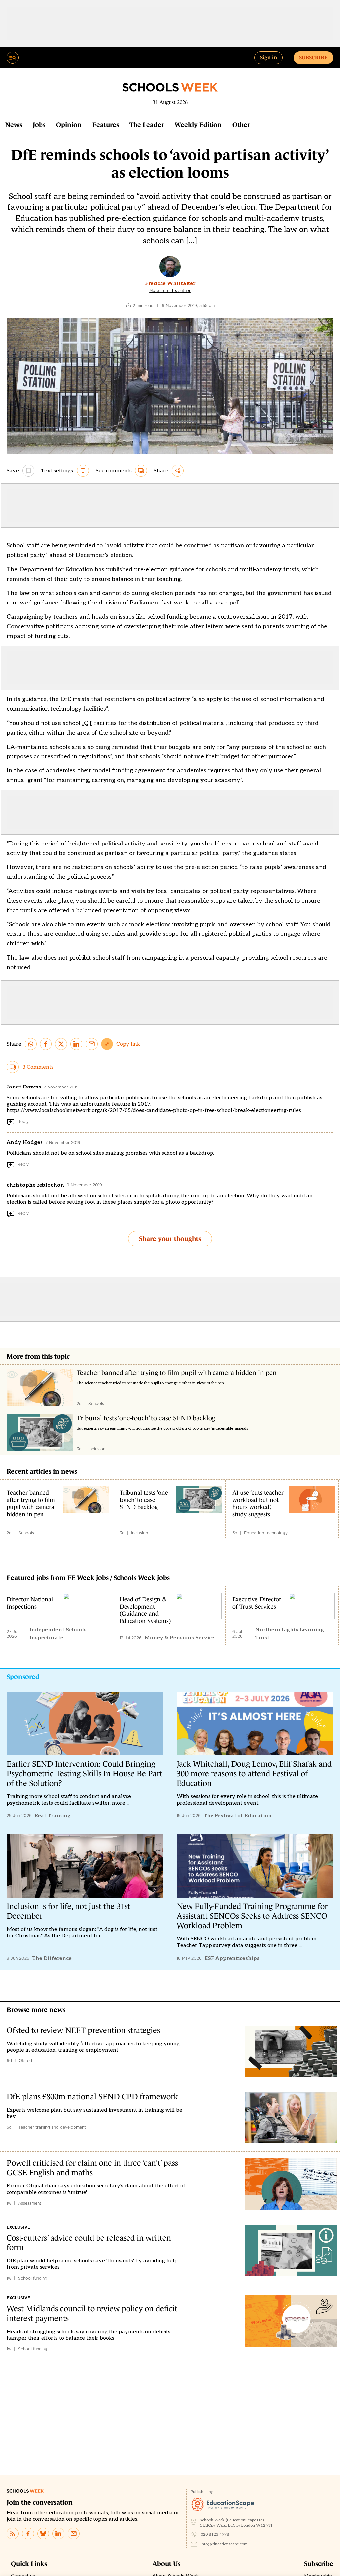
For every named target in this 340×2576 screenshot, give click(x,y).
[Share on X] (61, 1044)
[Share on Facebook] (46, 1044)
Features (106, 125)
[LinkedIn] (58, 2534)
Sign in (268, 57)
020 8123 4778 (215, 2534)
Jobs (39, 125)
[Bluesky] (43, 2534)
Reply (23, 1122)
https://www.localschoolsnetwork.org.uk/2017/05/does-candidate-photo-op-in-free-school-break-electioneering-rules (154, 1111)
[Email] (74, 2534)
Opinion (69, 125)
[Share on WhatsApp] (31, 1044)
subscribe (313, 57)
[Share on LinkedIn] (76, 1044)
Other (241, 125)
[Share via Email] (92, 1044)
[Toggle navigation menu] (13, 58)
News (14, 125)
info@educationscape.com (224, 2544)
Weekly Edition (198, 125)
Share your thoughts (170, 1239)
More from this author (170, 291)
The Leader (147, 125)
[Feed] (13, 2534)
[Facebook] (28, 2534)
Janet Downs (24, 1087)
